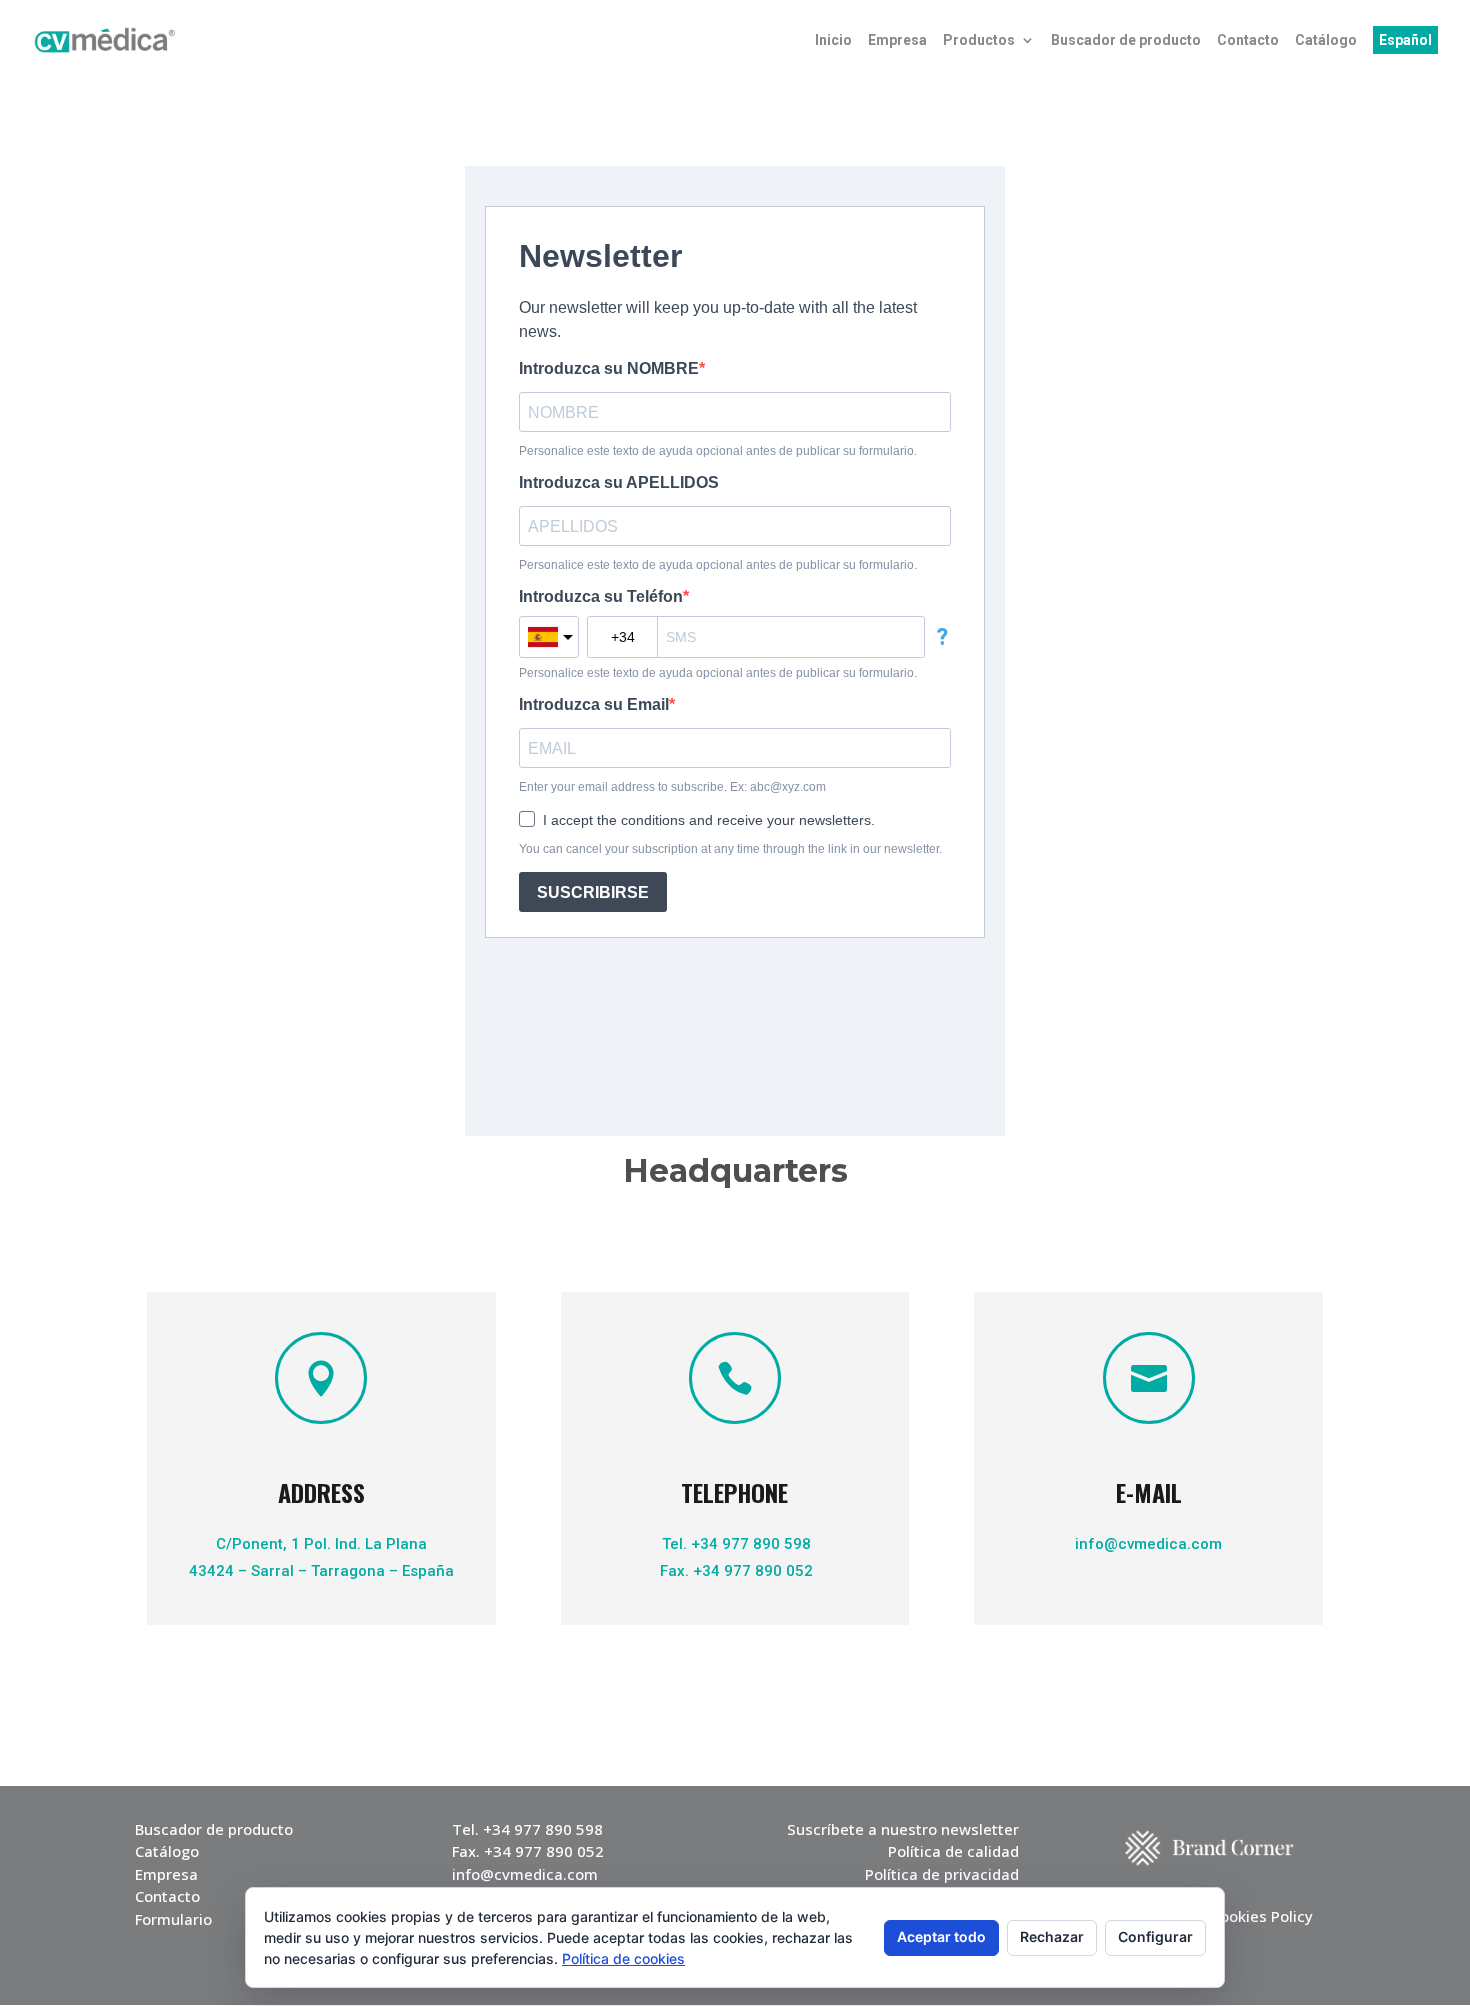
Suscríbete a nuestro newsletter (903, 1829)
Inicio (833, 40)
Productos (979, 40)
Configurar (1155, 1936)
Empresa (897, 40)
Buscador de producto (1126, 40)
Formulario (173, 1919)
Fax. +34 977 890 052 (734, 1571)
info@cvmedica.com (1148, 1544)
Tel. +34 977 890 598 (734, 1544)
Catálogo (1326, 40)
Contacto (1248, 40)
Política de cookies (623, 1958)
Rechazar (1052, 1936)
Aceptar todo (941, 1936)
